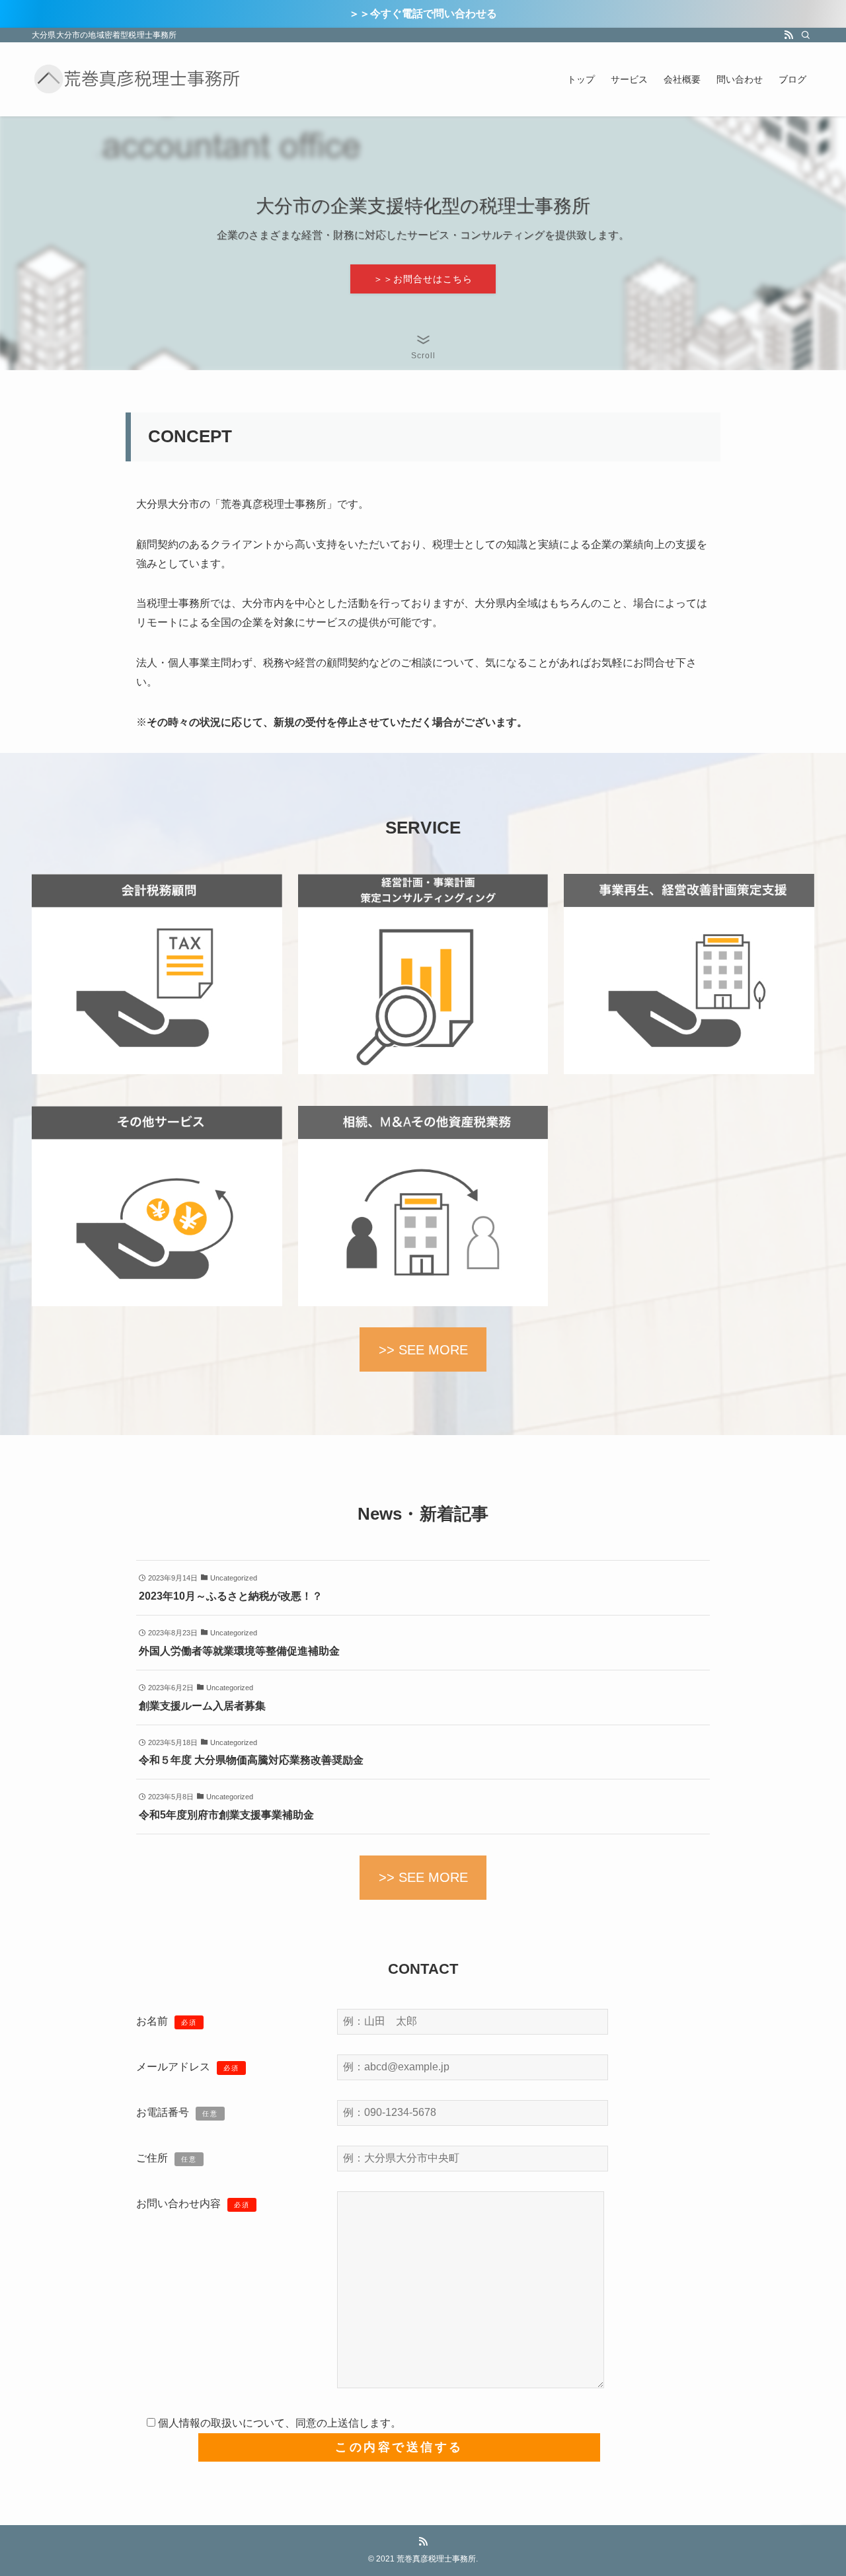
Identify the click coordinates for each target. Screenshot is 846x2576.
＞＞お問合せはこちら (423, 279)
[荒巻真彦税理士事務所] (137, 79)
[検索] (806, 35)
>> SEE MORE (423, 1350)
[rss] (788, 35)
